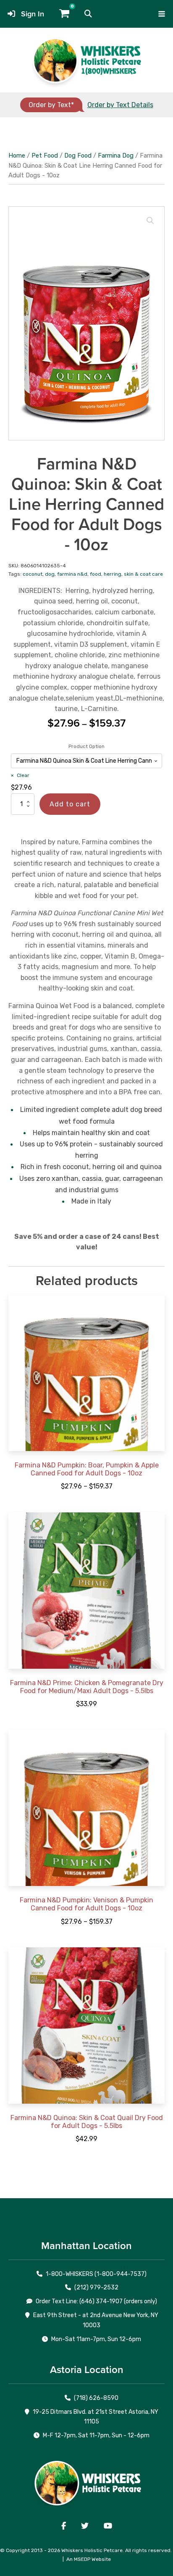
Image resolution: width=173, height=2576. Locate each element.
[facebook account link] (64, 2526)
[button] (88, 14)
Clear (23, 775)
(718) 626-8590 (96, 2398)
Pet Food (45, 155)
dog (50, 574)
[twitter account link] (85, 2526)
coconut (33, 574)
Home (17, 155)
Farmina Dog (116, 155)
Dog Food (78, 155)
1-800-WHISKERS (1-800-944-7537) (96, 2274)
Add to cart (70, 804)
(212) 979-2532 (96, 2288)
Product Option (86, 746)
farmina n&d (72, 574)
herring (113, 574)
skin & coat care (143, 574)
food (96, 574)
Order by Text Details (120, 105)
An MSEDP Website (89, 2559)
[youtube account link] (108, 2526)
